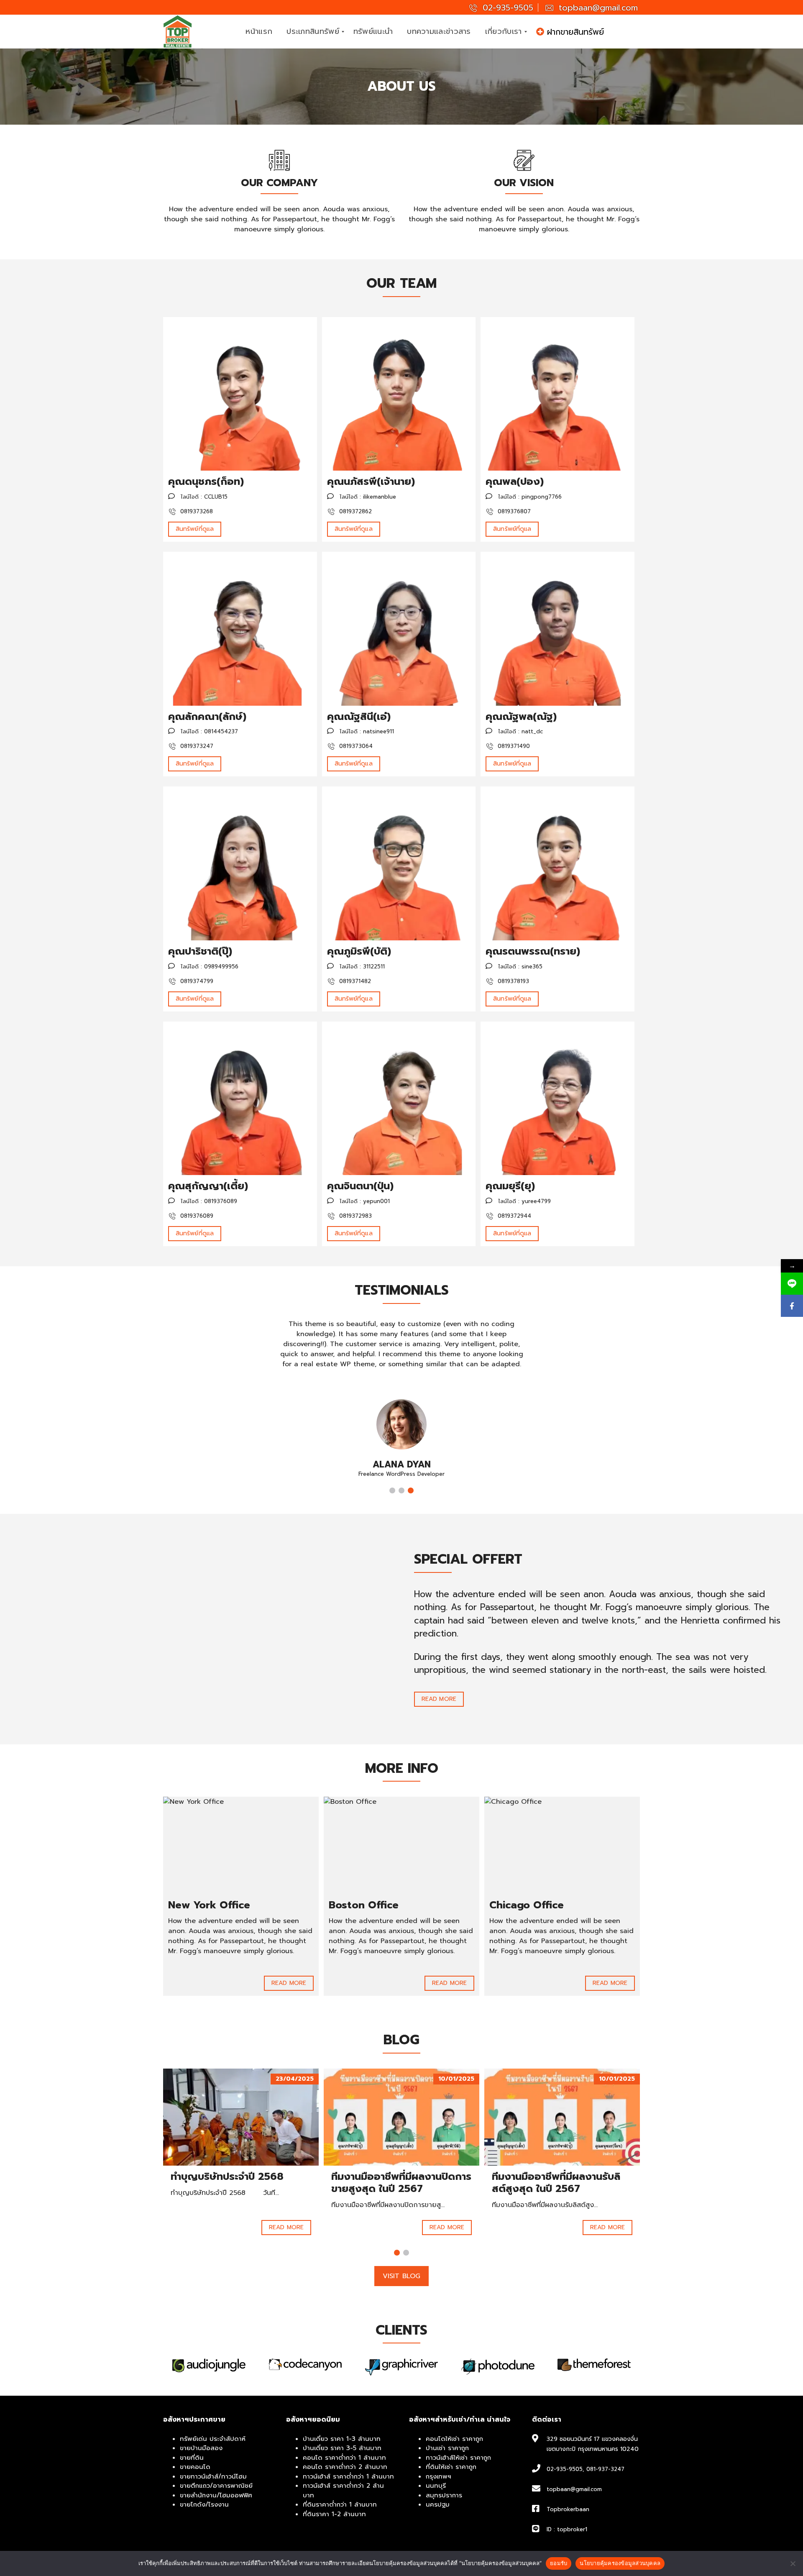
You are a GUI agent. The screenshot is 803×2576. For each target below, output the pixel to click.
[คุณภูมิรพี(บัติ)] (399, 863)
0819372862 (354, 511)
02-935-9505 (506, 8)
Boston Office (364, 1905)
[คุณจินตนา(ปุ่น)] (399, 1099)
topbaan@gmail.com (597, 8)
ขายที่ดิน (192, 2458)
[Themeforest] (498, 2365)
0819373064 (355, 746)
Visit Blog (401, 2276)
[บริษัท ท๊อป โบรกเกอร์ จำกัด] (178, 32)
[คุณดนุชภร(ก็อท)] (240, 394)
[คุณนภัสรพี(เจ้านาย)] (399, 394)
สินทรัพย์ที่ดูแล (195, 529)
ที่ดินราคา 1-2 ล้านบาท (334, 2514)
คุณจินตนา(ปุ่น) (360, 1186)
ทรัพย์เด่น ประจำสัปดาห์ (213, 2439)
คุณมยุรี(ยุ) (510, 1186)
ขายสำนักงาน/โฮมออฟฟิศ (216, 2495)
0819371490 (513, 746)
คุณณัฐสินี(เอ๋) (359, 717)
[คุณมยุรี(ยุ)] (557, 1099)
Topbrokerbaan (568, 2509)
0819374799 (196, 981)
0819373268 (196, 511)
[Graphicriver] (305, 2367)
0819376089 (196, 1216)
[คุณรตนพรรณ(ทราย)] (557, 863)
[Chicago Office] (562, 1845)
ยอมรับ (559, 2563)
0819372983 (354, 1216)
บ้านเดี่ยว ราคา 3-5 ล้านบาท (342, 2448)
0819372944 (513, 1216)
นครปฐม (438, 2504)
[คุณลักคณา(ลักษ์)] (240, 629)
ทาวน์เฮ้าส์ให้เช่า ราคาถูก (458, 2458)
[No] (793, 2563)
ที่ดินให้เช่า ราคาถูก (451, 2467)
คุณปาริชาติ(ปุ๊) (200, 951)
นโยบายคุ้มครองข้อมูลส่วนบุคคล (620, 2563)
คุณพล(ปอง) (515, 481)
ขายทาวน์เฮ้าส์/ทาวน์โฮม (213, 2476)
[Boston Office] (401, 1845)
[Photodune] (401, 2367)
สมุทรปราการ (444, 2495)
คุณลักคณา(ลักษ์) (207, 717)
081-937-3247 (605, 2469)
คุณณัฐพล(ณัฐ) (521, 717)
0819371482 (354, 981)
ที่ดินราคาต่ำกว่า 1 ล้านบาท (340, 2504)
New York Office (209, 1905)
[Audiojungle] (594, 2365)
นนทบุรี (436, 2486)
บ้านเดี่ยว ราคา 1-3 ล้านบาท (342, 2439)
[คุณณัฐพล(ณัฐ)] (557, 629)
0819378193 (512, 981)
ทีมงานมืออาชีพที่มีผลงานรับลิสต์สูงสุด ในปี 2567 (556, 2183)
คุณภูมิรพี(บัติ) (359, 951)
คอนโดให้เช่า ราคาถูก (454, 2439)
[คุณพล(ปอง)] (557, 394)
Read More (439, 1699)
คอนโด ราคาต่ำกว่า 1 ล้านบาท (344, 2458)
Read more (286, 2227)
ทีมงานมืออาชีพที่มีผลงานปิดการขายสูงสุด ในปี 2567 (401, 2183)
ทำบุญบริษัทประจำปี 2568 (227, 2177)
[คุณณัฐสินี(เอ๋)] (399, 629)
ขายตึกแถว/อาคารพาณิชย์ (216, 2486)
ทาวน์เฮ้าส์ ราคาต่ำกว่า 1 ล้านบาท (348, 2476)
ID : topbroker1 (567, 2529)
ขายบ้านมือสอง (201, 2448)
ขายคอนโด (195, 2467)
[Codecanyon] (209, 2365)
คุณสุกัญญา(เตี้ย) (208, 1186)
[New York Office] (241, 1845)
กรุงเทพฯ (439, 2476)
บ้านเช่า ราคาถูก (447, 2448)
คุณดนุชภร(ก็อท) (206, 481)
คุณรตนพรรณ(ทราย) (533, 951)
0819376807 (513, 511)
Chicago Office (527, 1905)
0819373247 (196, 746)
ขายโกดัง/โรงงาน (204, 2504)
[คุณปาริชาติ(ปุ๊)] (240, 863)
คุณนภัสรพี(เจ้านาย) (371, 481)
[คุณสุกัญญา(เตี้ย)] (240, 1099)
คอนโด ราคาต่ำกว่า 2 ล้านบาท (345, 2467)
